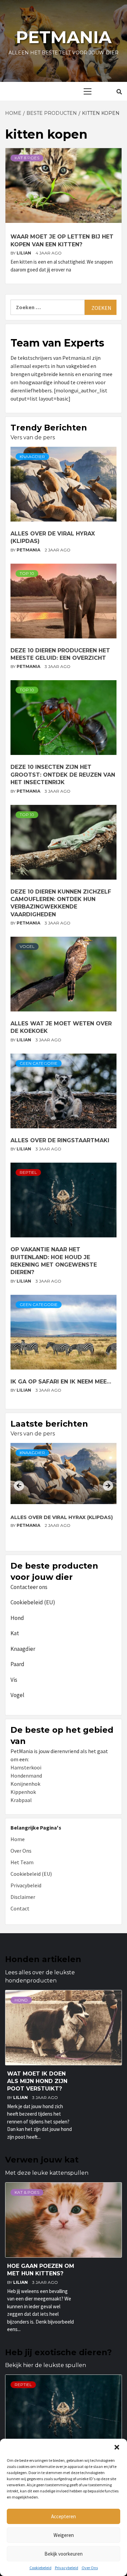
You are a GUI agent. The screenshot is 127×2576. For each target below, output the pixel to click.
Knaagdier (32, 456)
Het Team (22, 1862)
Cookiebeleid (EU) (33, 1602)
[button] (117, 2447)
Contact (20, 1908)
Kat (15, 1633)
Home (18, 1839)
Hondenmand (26, 1776)
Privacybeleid (67, 2568)
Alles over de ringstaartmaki (60, 1140)
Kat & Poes (27, 158)
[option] (63, 1494)
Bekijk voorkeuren (63, 2554)
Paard (17, 1664)
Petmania (64, 37)
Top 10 (27, 573)
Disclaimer (23, 1897)
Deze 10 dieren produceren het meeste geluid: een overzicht (55, 1521)
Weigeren (64, 2535)
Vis (14, 1680)
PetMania (29, 550)
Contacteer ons (29, 1587)
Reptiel (28, 1172)
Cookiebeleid (40, 2568)
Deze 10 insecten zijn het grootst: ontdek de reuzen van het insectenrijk (63, 775)
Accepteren (63, 2516)
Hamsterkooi (26, 1767)
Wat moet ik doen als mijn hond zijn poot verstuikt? (37, 2081)
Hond (17, 1618)
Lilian (24, 253)
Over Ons (90, 2568)
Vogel (27, 946)
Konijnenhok (25, 1784)
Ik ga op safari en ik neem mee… (61, 1382)
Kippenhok (23, 1792)
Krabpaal (21, 1800)
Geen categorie (39, 1063)
